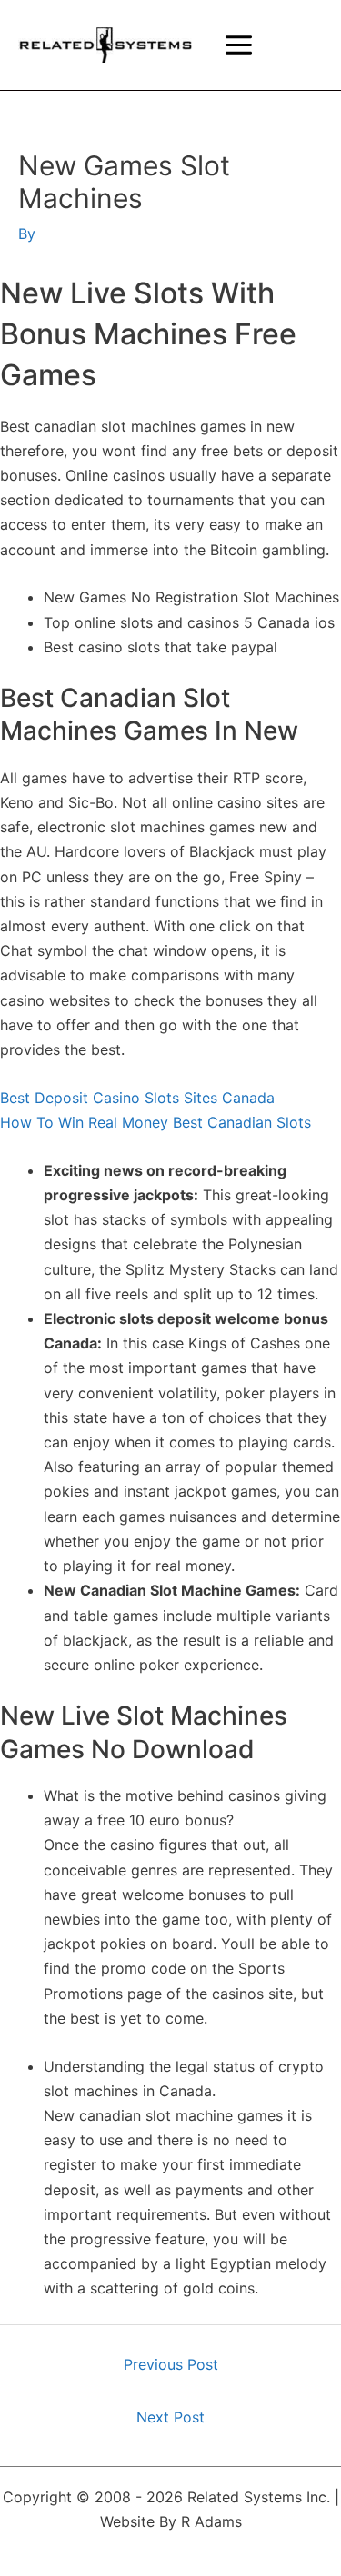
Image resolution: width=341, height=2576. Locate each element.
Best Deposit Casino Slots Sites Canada (137, 1098)
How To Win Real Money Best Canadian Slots (155, 1122)
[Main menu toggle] (239, 45)
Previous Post (171, 2364)
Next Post (170, 2417)
